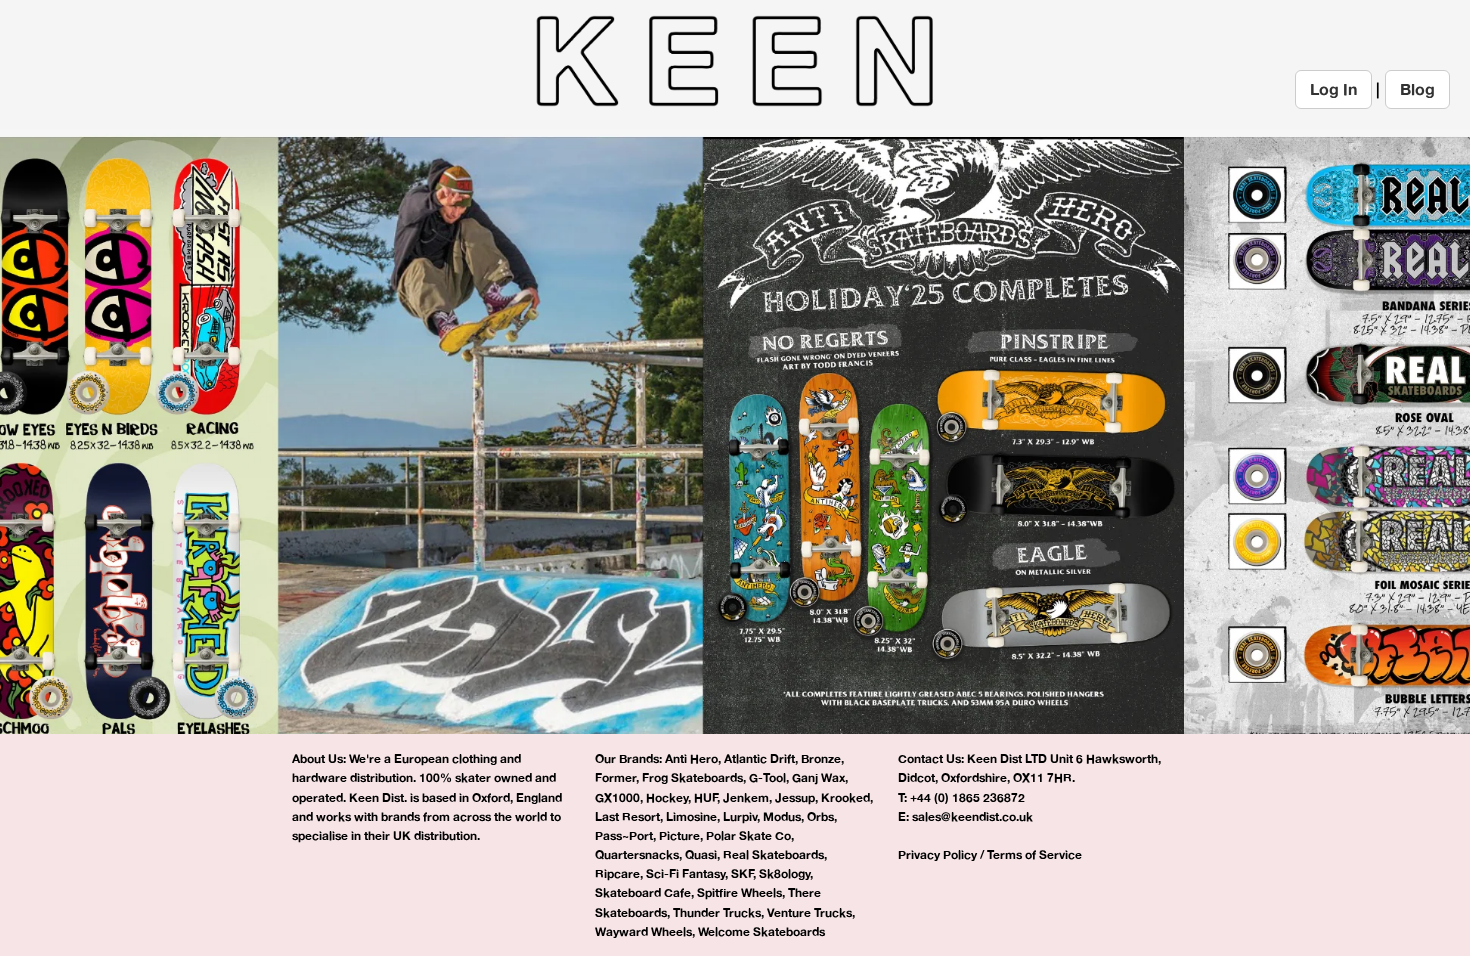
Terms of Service (1034, 854)
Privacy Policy (937, 854)
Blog (1417, 89)
